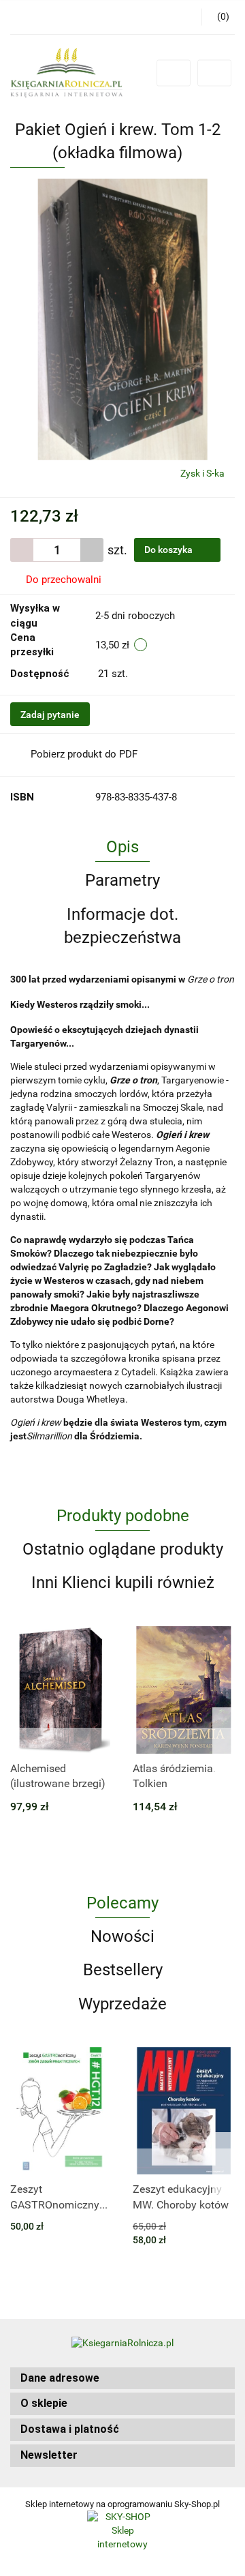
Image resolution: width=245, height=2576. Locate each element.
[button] (122, 2379)
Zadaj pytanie (50, 715)
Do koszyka (169, 550)
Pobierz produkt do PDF (84, 754)
